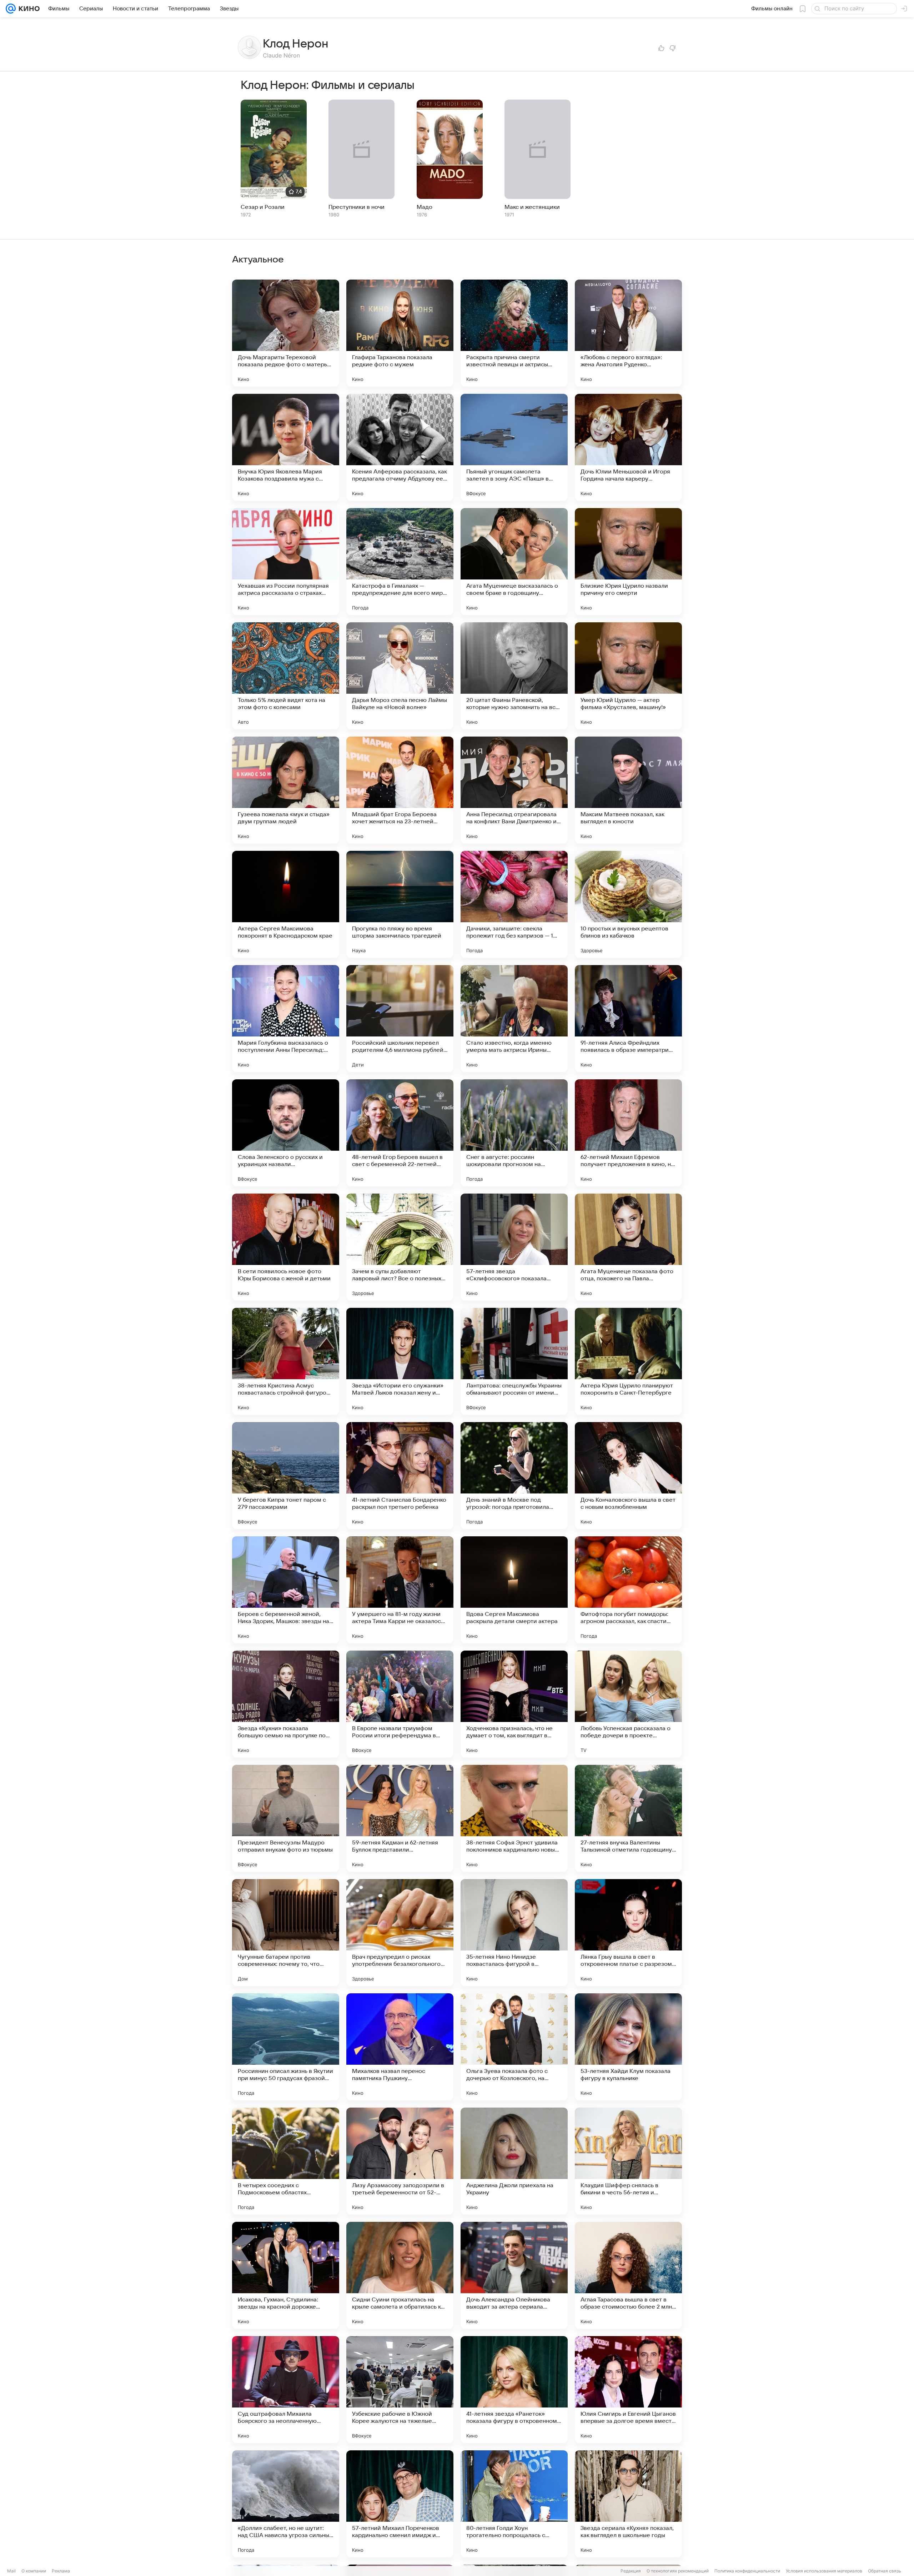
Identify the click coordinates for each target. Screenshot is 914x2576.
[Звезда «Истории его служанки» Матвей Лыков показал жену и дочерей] (400, 1361)
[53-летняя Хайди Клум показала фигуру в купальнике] (628, 2047)
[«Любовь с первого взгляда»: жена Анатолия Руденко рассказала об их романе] (628, 333)
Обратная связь (885, 2571)
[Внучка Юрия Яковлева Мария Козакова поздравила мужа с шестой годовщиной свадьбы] (286, 447)
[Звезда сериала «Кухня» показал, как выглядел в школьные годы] (628, 2504)
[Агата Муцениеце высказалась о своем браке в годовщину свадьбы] (514, 562)
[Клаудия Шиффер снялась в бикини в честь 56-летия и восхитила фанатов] (628, 2161)
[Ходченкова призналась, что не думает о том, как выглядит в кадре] (514, 1704)
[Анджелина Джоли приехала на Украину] (514, 2161)
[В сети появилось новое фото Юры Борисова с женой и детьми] (286, 1247)
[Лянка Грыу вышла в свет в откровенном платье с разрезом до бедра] (628, 1933)
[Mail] (11, 9)
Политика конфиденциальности (747, 2571)
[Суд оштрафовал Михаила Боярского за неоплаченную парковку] (286, 2390)
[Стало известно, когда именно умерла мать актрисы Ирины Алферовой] (514, 1019)
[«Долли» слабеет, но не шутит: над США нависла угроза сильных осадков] (286, 2504)
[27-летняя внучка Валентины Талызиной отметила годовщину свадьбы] (628, 1818)
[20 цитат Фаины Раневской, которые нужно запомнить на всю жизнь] (514, 676)
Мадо (425, 207)
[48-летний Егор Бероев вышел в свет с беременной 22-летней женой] (400, 1133)
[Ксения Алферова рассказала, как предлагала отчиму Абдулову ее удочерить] (400, 447)
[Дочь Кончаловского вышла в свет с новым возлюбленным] (628, 1476)
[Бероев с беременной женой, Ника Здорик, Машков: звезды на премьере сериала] (286, 1590)
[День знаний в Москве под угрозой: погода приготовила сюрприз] (514, 1476)
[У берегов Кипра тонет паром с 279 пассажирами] (286, 1476)
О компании (34, 2571)
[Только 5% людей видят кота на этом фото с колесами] (286, 676)
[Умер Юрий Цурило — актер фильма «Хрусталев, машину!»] (628, 676)
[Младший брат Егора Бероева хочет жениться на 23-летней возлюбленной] (400, 790)
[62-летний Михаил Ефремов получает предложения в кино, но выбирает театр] (628, 1133)
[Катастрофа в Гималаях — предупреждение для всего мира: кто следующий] (400, 562)
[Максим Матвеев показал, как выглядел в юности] (628, 790)
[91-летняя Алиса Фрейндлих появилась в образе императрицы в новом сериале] (628, 1019)
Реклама (61, 2571)
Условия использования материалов (824, 2571)
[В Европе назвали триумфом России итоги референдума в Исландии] (400, 1704)
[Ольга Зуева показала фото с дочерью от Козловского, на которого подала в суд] (514, 2047)
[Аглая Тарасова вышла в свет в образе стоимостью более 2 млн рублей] (628, 2275)
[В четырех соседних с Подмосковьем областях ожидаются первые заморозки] (286, 2161)
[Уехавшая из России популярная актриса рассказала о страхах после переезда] (286, 562)
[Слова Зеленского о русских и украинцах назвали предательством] (286, 1133)
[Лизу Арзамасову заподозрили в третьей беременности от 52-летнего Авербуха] (400, 2161)
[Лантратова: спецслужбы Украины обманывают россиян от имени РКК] (514, 1361)
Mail (11, 2571)
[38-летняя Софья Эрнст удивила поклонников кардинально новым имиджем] (514, 1818)
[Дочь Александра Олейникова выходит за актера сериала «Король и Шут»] (514, 2275)
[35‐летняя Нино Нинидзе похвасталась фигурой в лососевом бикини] (514, 1933)
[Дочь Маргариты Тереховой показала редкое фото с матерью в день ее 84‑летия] (286, 333)
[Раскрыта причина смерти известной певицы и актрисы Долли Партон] (514, 333)
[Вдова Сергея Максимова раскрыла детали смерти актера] (514, 1590)
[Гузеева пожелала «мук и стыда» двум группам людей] (286, 790)
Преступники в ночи (356, 207)
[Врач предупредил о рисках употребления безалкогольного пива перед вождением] (400, 1933)
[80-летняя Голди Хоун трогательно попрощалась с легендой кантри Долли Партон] (514, 2504)
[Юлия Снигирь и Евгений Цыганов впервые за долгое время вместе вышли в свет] (628, 2390)
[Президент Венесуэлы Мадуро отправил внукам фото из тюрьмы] (286, 1818)
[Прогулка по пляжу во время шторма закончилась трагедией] (400, 904)
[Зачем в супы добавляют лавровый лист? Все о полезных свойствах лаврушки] (400, 1247)
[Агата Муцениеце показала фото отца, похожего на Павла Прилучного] (628, 1247)
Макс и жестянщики (532, 207)
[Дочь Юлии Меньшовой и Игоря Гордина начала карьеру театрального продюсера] (628, 447)
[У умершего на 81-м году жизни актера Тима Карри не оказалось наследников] (400, 1590)
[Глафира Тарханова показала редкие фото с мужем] (400, 333)
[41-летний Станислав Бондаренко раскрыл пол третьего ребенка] (400, 1476)
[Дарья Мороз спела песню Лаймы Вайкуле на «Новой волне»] (400, 676)
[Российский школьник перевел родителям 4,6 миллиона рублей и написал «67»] (400, 1019)
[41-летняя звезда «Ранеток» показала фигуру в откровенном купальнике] (514, 2390)
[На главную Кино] (28, 9)
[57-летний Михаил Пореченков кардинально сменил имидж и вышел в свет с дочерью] (400, 2504)
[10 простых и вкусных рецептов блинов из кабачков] (628, 904)
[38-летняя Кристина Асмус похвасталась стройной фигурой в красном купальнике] (286, 1361)
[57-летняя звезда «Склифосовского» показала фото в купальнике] (514, 1247)
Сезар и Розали (263, 207)
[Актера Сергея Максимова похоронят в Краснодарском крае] (286, 904)
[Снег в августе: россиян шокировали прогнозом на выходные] (514, 1133)
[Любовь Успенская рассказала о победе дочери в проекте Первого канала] (628, 1704)
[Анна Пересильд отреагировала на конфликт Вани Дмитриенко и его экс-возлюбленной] (514, 790)
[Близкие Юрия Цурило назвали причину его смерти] (628, 562)
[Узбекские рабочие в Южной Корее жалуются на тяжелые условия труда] (400, 2390)
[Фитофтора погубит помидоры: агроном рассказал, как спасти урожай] (628, 1590)
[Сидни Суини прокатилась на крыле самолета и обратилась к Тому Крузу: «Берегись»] (400, 2275)
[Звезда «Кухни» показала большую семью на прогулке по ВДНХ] (286, 1704)
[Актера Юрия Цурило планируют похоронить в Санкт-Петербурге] (628, 1361)
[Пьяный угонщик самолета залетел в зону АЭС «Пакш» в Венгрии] (514, 447)
